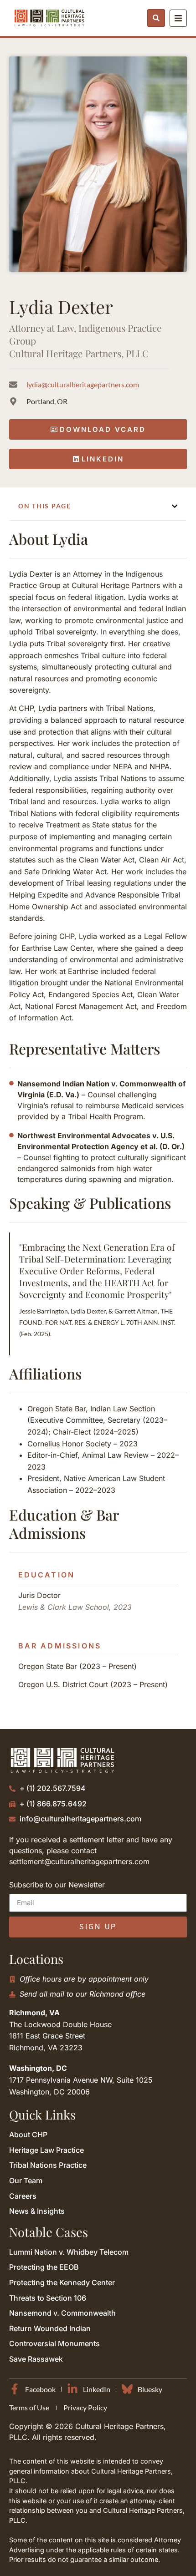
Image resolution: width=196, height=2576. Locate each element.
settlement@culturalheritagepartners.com (79, 1861)
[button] (175, 506)
